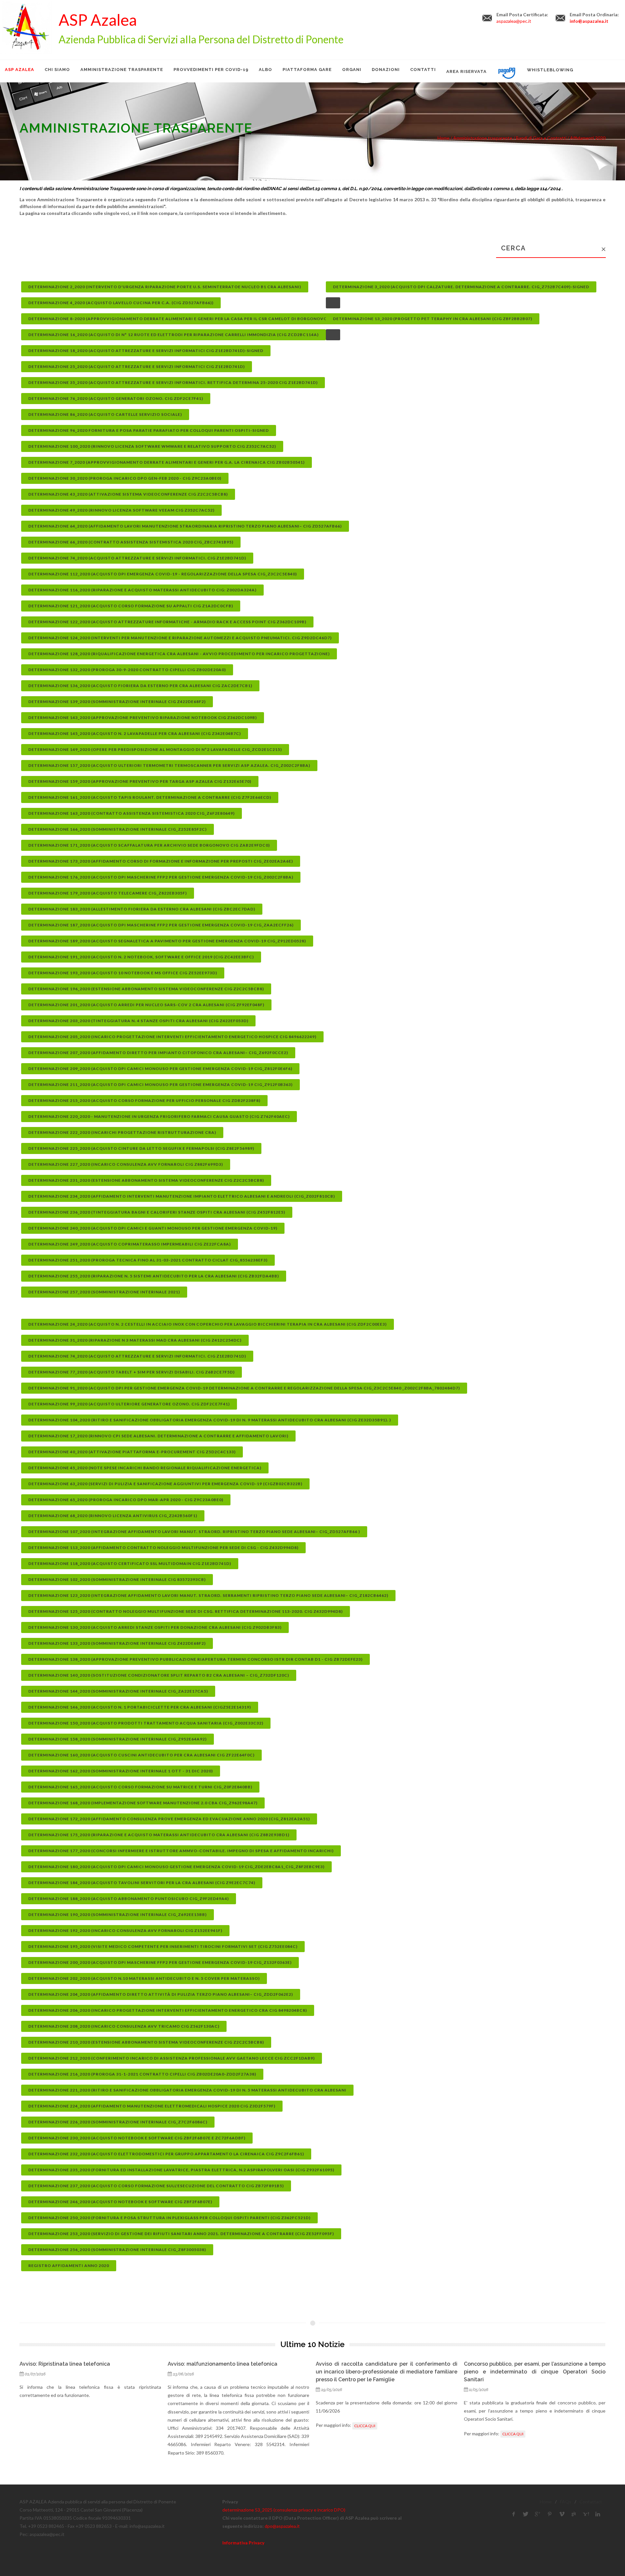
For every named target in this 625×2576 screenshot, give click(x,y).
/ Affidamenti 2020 (586, 138)
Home (546, 2502)
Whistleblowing (550, 70)
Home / (445, 138)
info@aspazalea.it (589, 21)
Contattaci (590, 2502)
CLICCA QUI (217, 2426)
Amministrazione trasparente (483, 138)
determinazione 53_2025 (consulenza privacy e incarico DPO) (284, 2510)
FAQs (566, 2502)
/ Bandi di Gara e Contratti (539, 138)
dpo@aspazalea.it (282, 2526)
